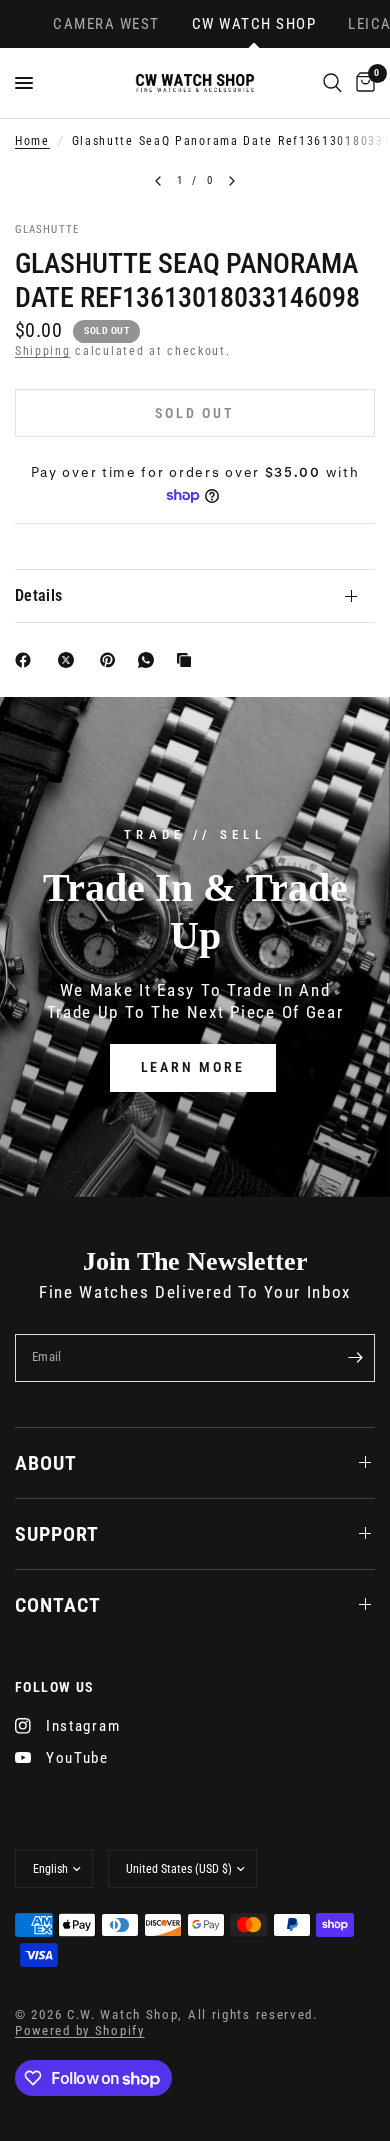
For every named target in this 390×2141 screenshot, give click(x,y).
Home (32, 141)
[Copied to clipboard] (188, 660)
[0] (362, 83)
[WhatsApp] (150, 660)
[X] (70, 660)
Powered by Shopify (80, 2030)
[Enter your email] (355, 1358)
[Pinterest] (112, 660)
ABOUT (46, 1463)
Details (38, 595)
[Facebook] (27, 660)
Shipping (43, 351)
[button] (193, 1067)
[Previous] (158, 181)
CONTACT (58, 1605)
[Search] (332, 83)
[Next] (232, 181)
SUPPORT (57, 1534)
